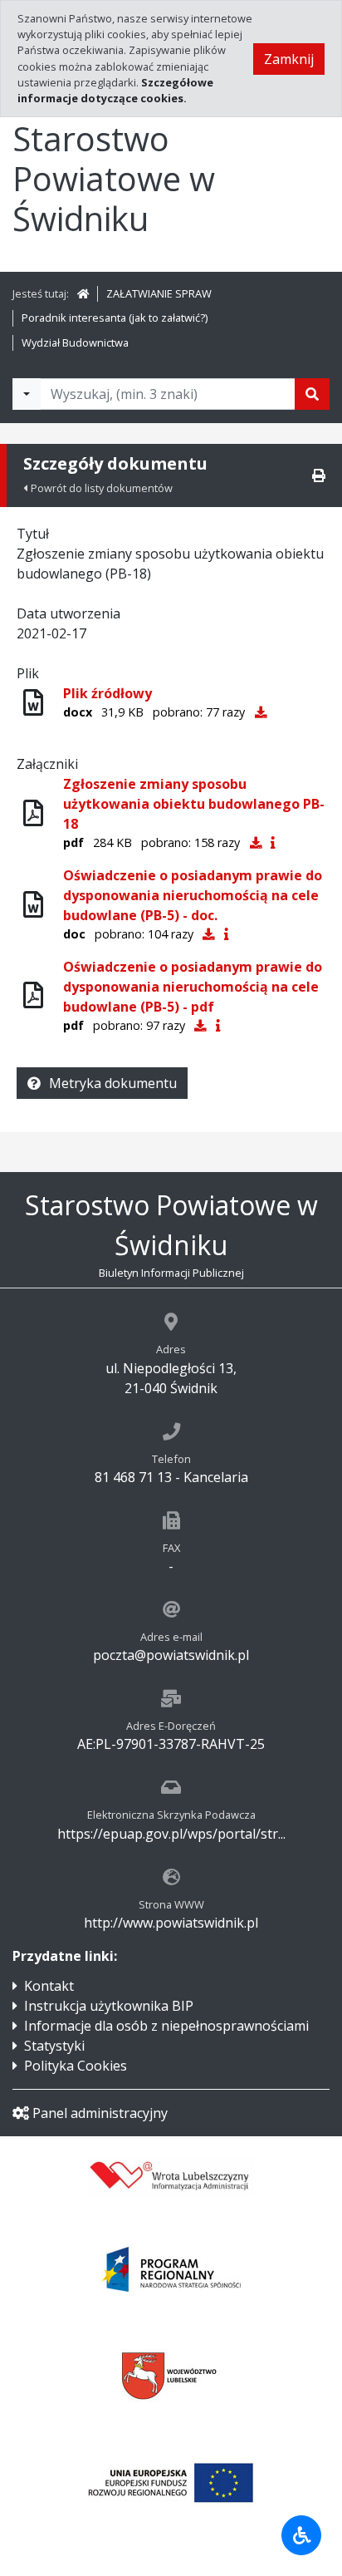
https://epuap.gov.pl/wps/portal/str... (171, 1834)
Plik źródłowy (107, 693)
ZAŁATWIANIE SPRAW (159, 293)
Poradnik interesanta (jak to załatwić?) (115, 318)
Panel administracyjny (100, 2113)
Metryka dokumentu (113, 1083)
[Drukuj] (319, 475)
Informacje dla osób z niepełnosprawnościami (166, 2026)
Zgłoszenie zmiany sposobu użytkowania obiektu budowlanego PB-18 (194, 804)
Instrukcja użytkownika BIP (109, 2006)
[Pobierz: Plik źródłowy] (261, 712)
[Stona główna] (83, 293)
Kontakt (49, 1986)
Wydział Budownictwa (75, 342)
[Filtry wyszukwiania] (27, 394)
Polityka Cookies (76, 2066)
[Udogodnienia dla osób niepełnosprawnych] (301, 2535)
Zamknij (289, 59)
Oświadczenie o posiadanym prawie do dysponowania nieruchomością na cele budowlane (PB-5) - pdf (193, 987)
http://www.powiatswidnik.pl (171, 1923)
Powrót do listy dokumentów (102, 488)
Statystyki (54, 2046)
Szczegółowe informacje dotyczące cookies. (115, 90)
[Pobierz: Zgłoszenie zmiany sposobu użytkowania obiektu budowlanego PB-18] (256, 842)
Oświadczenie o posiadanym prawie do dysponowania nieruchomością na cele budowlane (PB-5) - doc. (193, 895)
